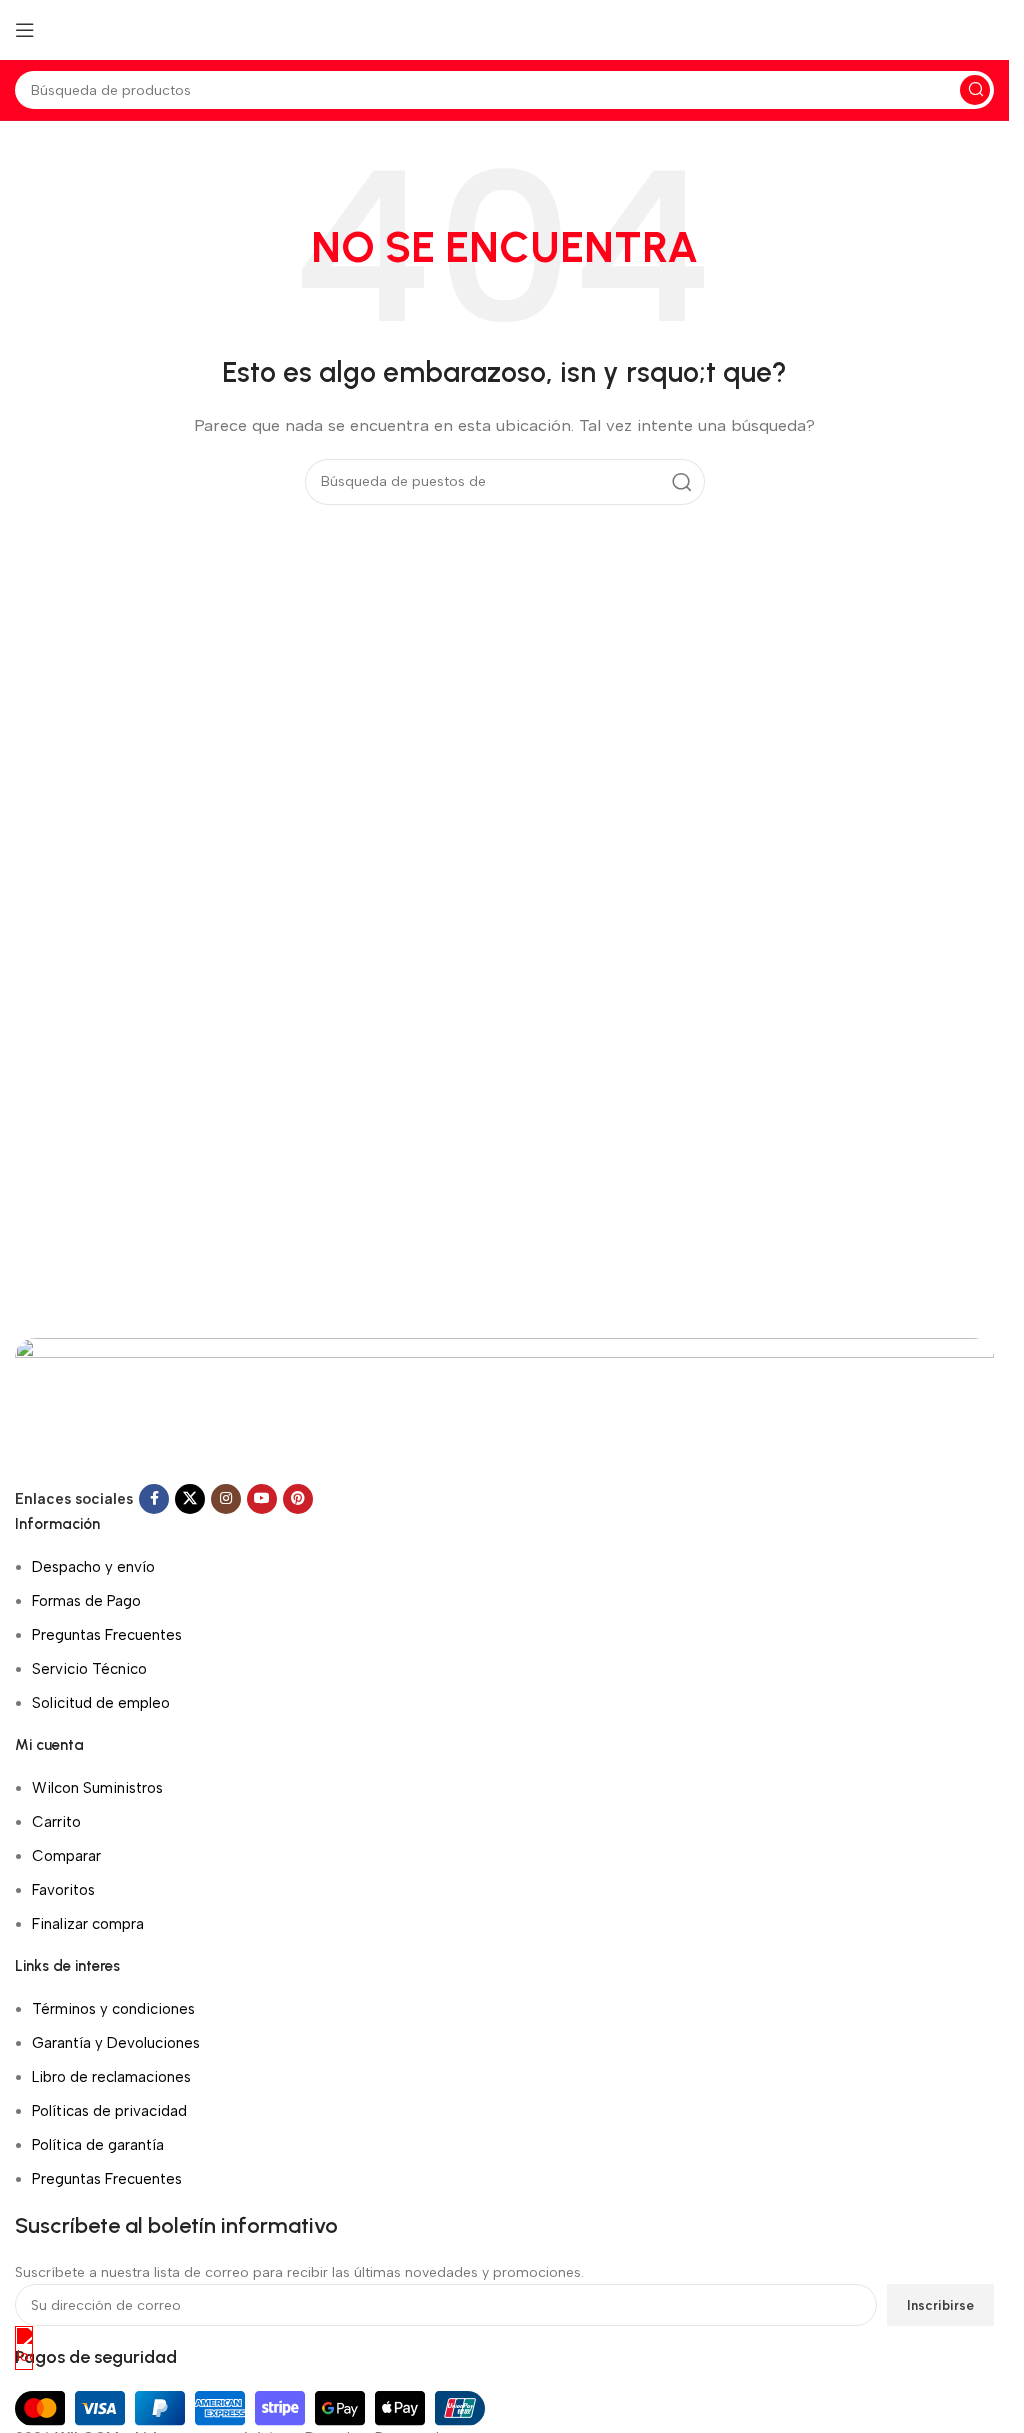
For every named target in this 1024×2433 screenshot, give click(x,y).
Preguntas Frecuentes (107, 1635)
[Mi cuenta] (994, 30)
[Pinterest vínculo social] (298, 1499)
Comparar (66, 1856)
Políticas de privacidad (109, 2111)
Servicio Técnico (89, 1669)
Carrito (56, 1822)
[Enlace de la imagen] (504, 1410)
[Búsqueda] (975, 90)
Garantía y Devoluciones (116, 2043)
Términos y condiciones (113, 2009)
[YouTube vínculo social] (262, 1499)
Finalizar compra (88, 1924)
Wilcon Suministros (97, 1788)
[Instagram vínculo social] (226, 1499)
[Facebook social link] (154, 1499)
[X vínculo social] (190, 1499)
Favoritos (63, 1890)
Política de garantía (98, 2145)
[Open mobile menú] (25, 30)
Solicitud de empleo (101, 1703)
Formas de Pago (86, 1601)
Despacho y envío (93, 1567)
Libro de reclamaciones (111, 2077)
